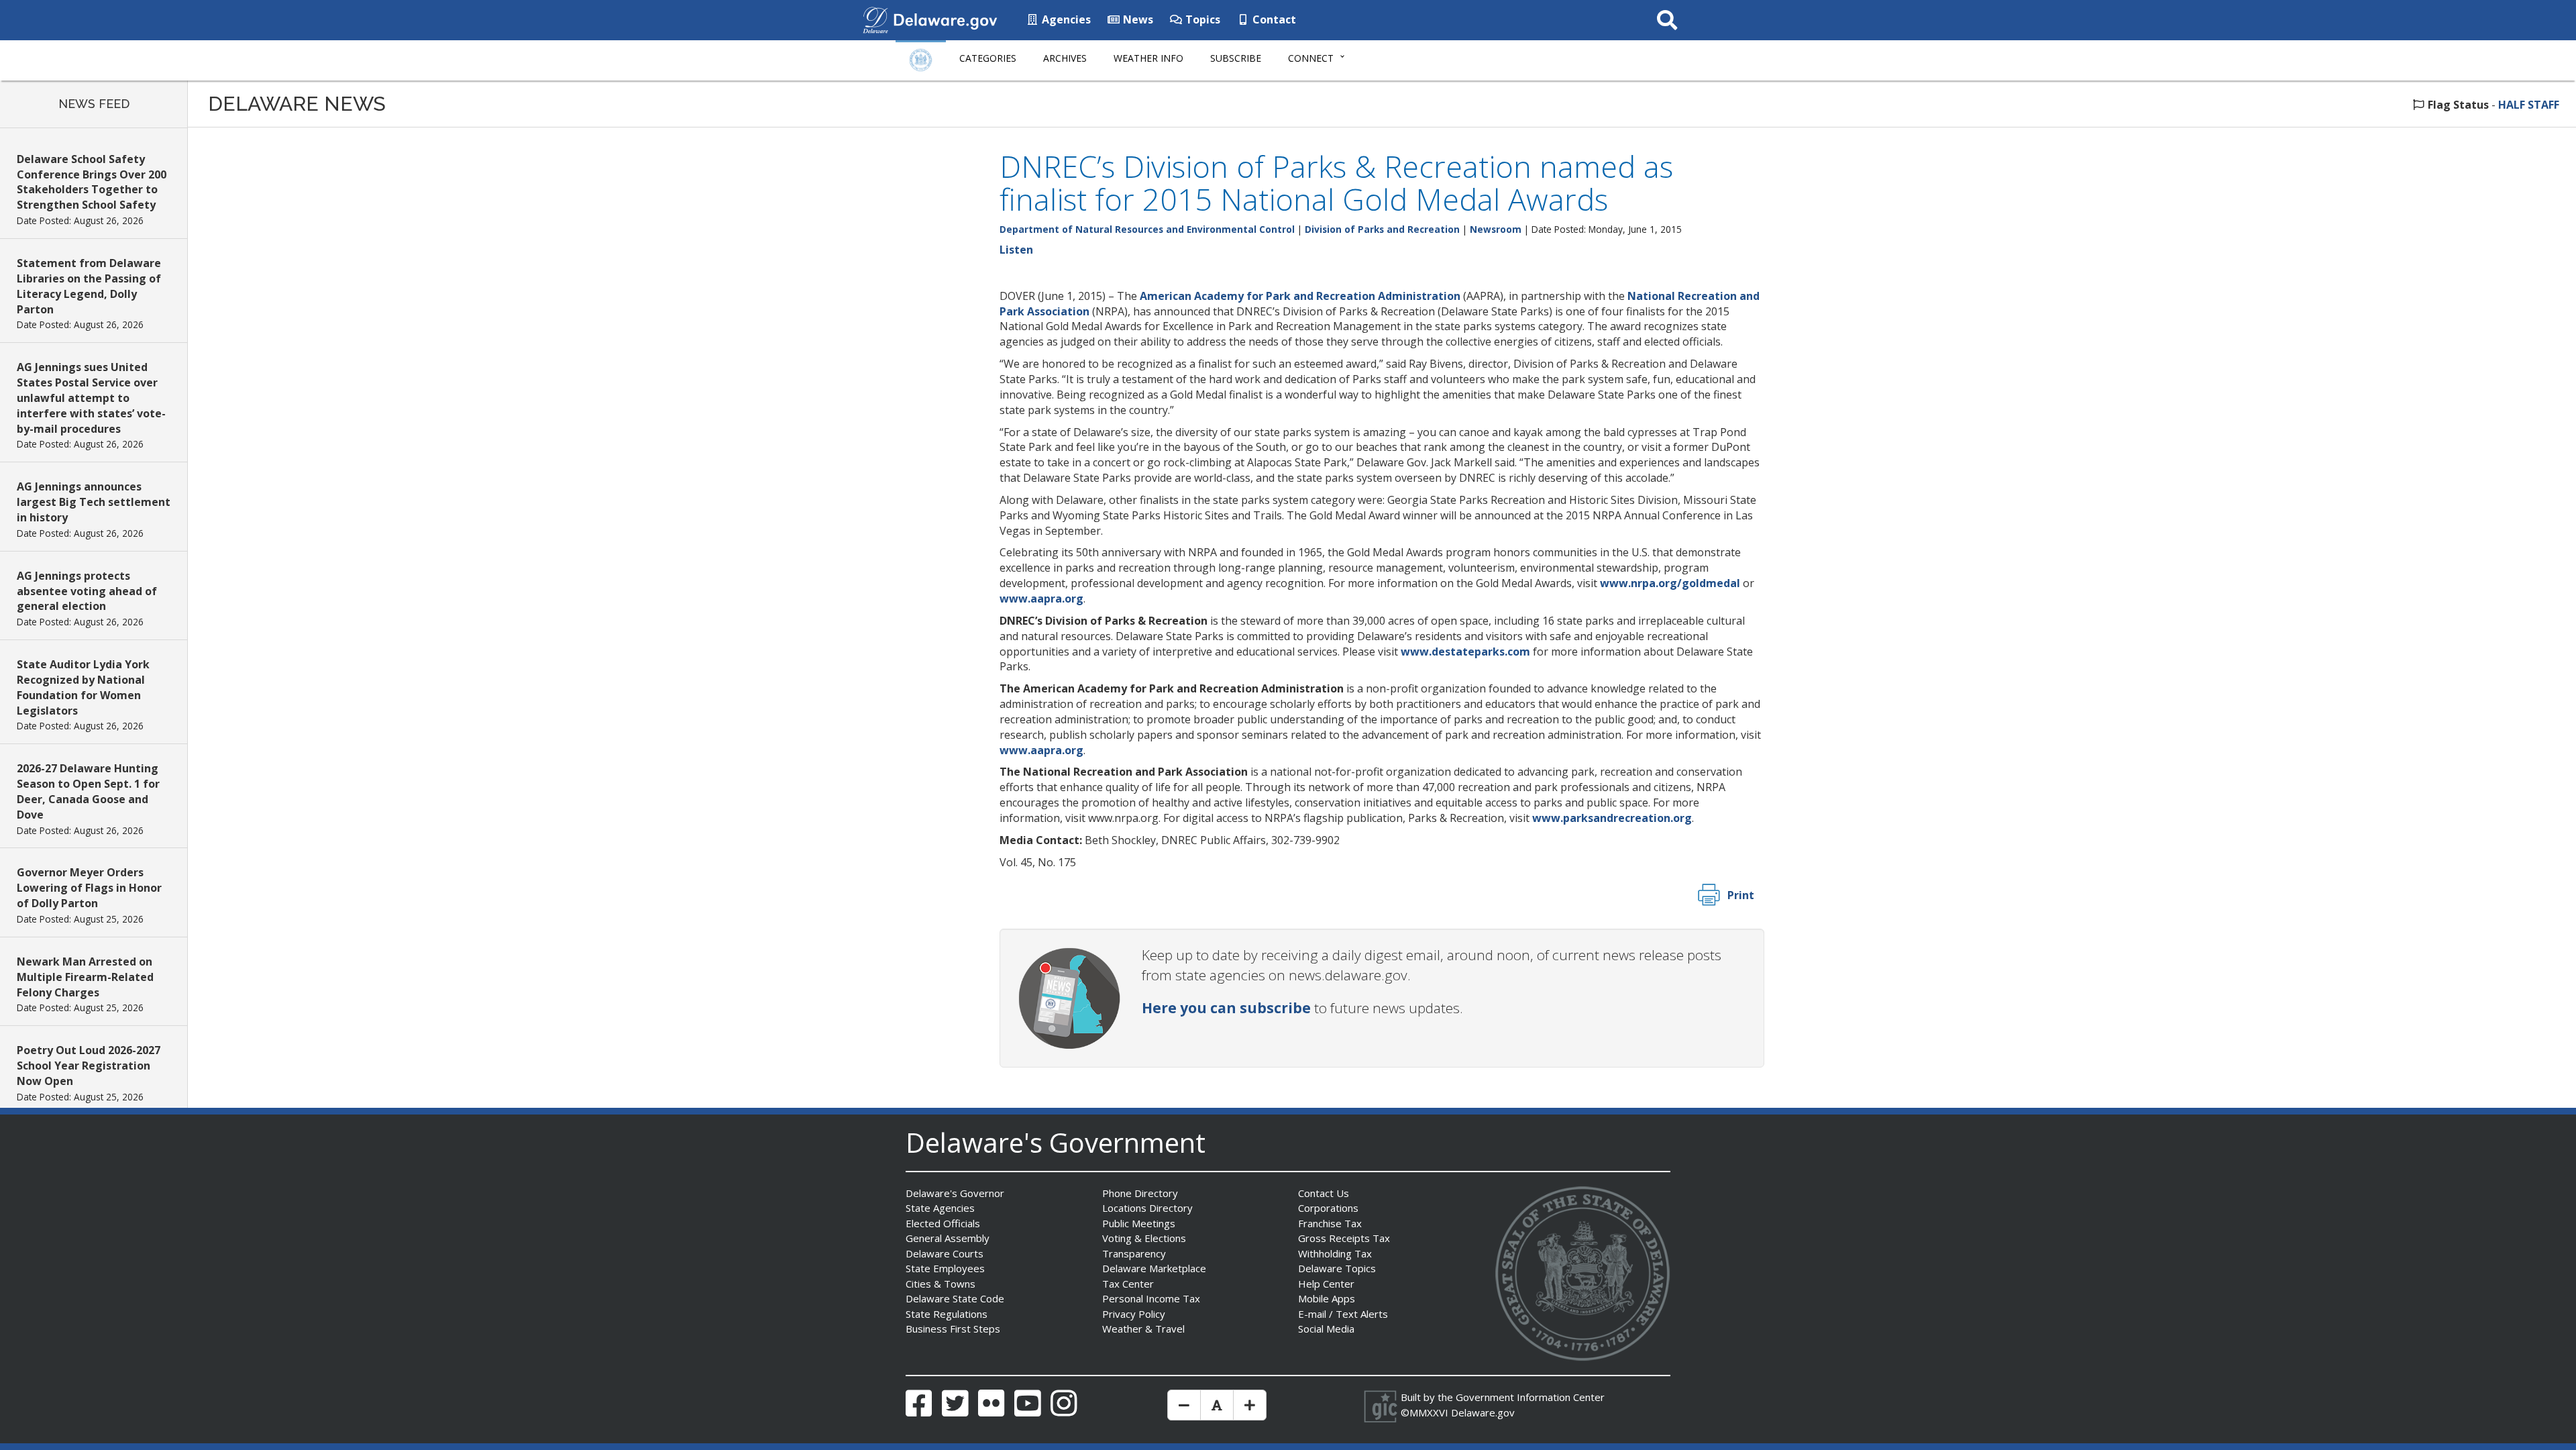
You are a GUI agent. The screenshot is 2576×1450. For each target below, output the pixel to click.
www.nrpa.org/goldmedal (1670, 583)
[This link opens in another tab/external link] (875, 19)
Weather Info (1148, 58)
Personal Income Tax (1151, 1298)
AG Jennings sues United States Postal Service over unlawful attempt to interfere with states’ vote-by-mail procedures (91, 398)
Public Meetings (1139, 1223)
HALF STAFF (2529, 105)
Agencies (1065, 19)
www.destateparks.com (1465, 652)
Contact (1273, 19)
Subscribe (1236, 58)
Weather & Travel (1143, 1329)
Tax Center (1128, 1284)
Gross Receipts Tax (1344, 1238)
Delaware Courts (945, 1253)
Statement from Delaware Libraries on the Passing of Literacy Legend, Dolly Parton (89, 286)
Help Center (1326, 1284)
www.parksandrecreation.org (1612, 818)
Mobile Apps (1327, 1298)
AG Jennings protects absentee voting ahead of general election (87, 591)
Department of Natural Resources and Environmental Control (1147, 229)
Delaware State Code (955, 1298)
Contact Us (1324, 1193)
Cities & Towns (941, 1284)
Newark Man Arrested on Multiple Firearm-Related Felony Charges (85, 977)
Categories (988, 58)
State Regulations (947, 1314)
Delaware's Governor (955, 1193)
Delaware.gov (1483, 1412)
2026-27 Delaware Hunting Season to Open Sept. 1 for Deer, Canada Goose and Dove (88, 791)
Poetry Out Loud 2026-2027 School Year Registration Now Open (89, 1066)
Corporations (1328, 1208)
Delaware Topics (1337, 1268)
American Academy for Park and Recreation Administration (1300, 296)
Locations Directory (1147, 1208)
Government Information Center (1530, 1397)
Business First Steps (953, 1329)
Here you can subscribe (1226, 1008)
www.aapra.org (1041, 599)
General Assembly (948, 1238)
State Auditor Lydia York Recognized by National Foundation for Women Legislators (83, 687)
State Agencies (940, 1208)
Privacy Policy (1134, 1314)
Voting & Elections (1144, 1238)
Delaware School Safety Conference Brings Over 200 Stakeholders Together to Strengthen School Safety (92, 182)
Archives (1065, 58)
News (1137, 19)
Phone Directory (1140, 1193)
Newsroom (1496, 229)
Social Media (1326, 1329)
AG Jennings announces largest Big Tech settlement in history (94, 502)
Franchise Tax (1330, 1223)
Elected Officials (943, 1223)
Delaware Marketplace (1154, 1268)
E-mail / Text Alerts (1343, 1314)
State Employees (945, 1268)
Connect (1311, 58)
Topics (1201, 19)
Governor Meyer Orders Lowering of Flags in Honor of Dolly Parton (89, 888)
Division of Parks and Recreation (1382, 229)
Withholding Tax (1335, 1253)
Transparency (1134, 1253)
